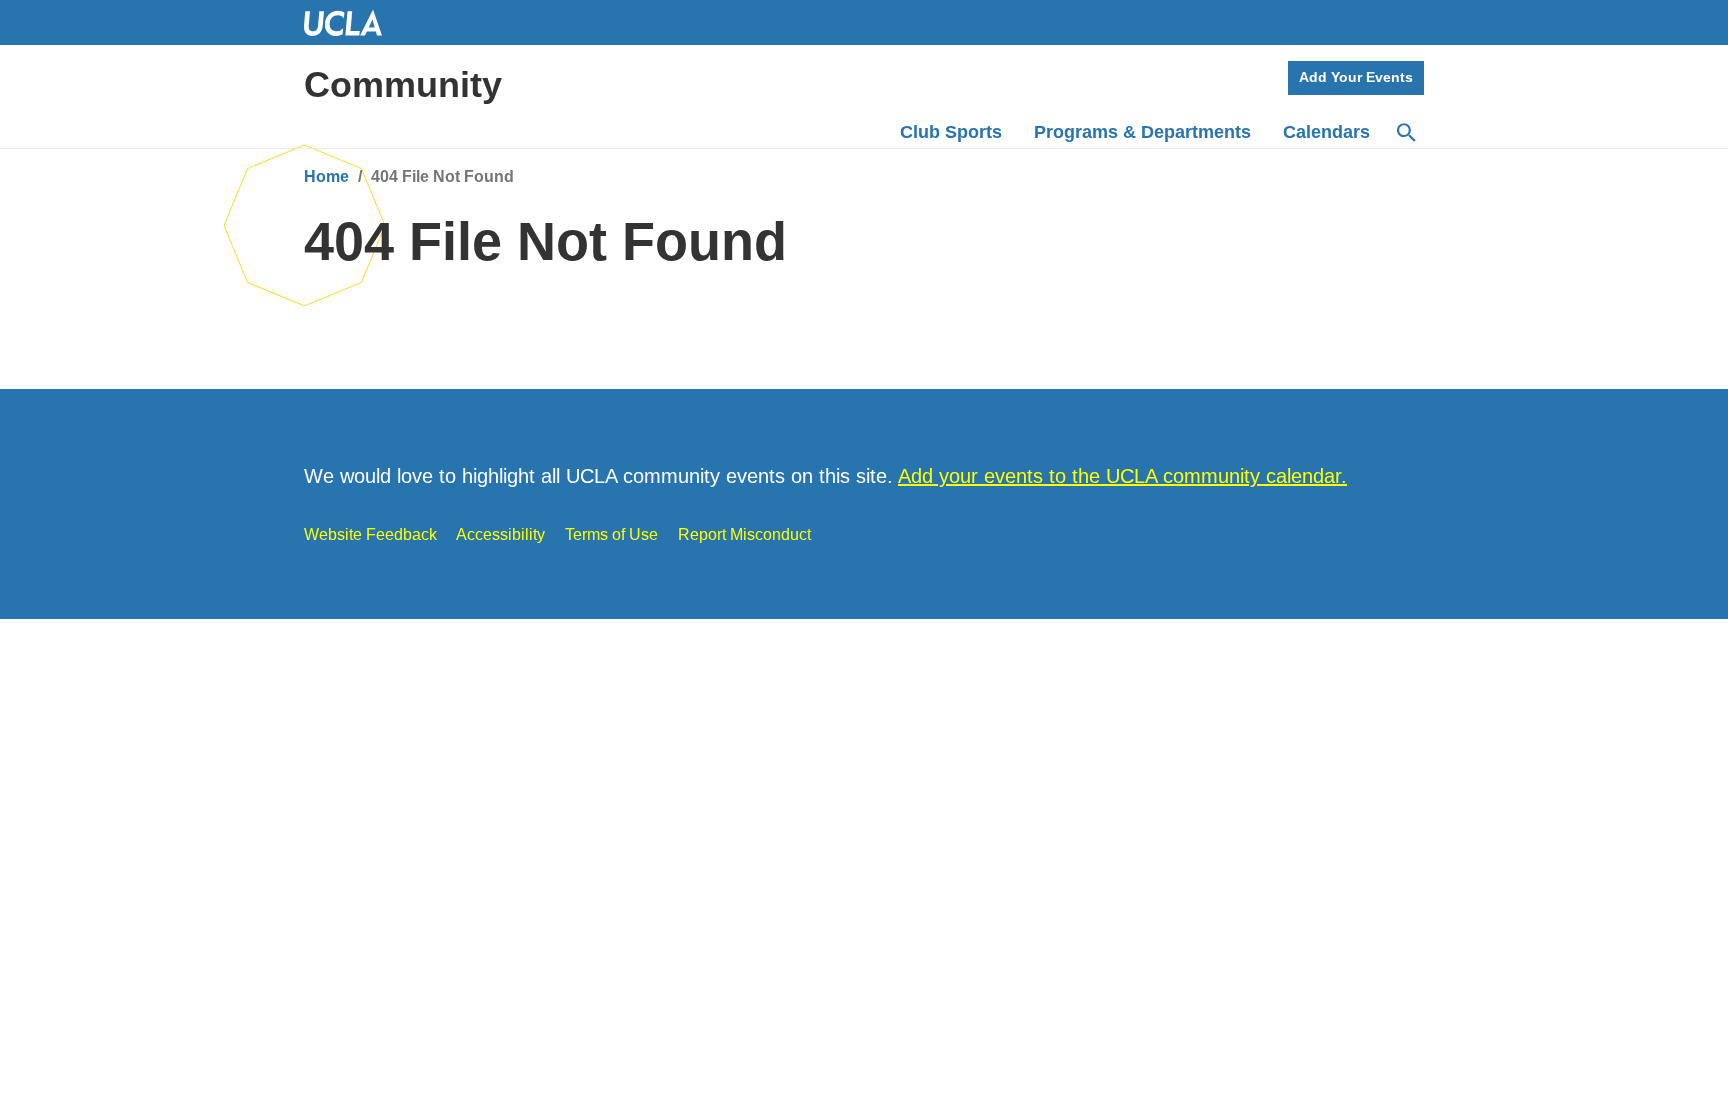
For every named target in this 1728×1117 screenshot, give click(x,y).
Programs (1142, 132)
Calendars (1326, 132)
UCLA (352, 22)
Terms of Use (611, 534)
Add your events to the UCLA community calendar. (1122, 476)
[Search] (1405, 133)
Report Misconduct (744, 534)
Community (403, 84)
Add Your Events (1356, 77)
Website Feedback (370, 534)
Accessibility (500, 534)
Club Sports (951, 132)
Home (326, 176)
